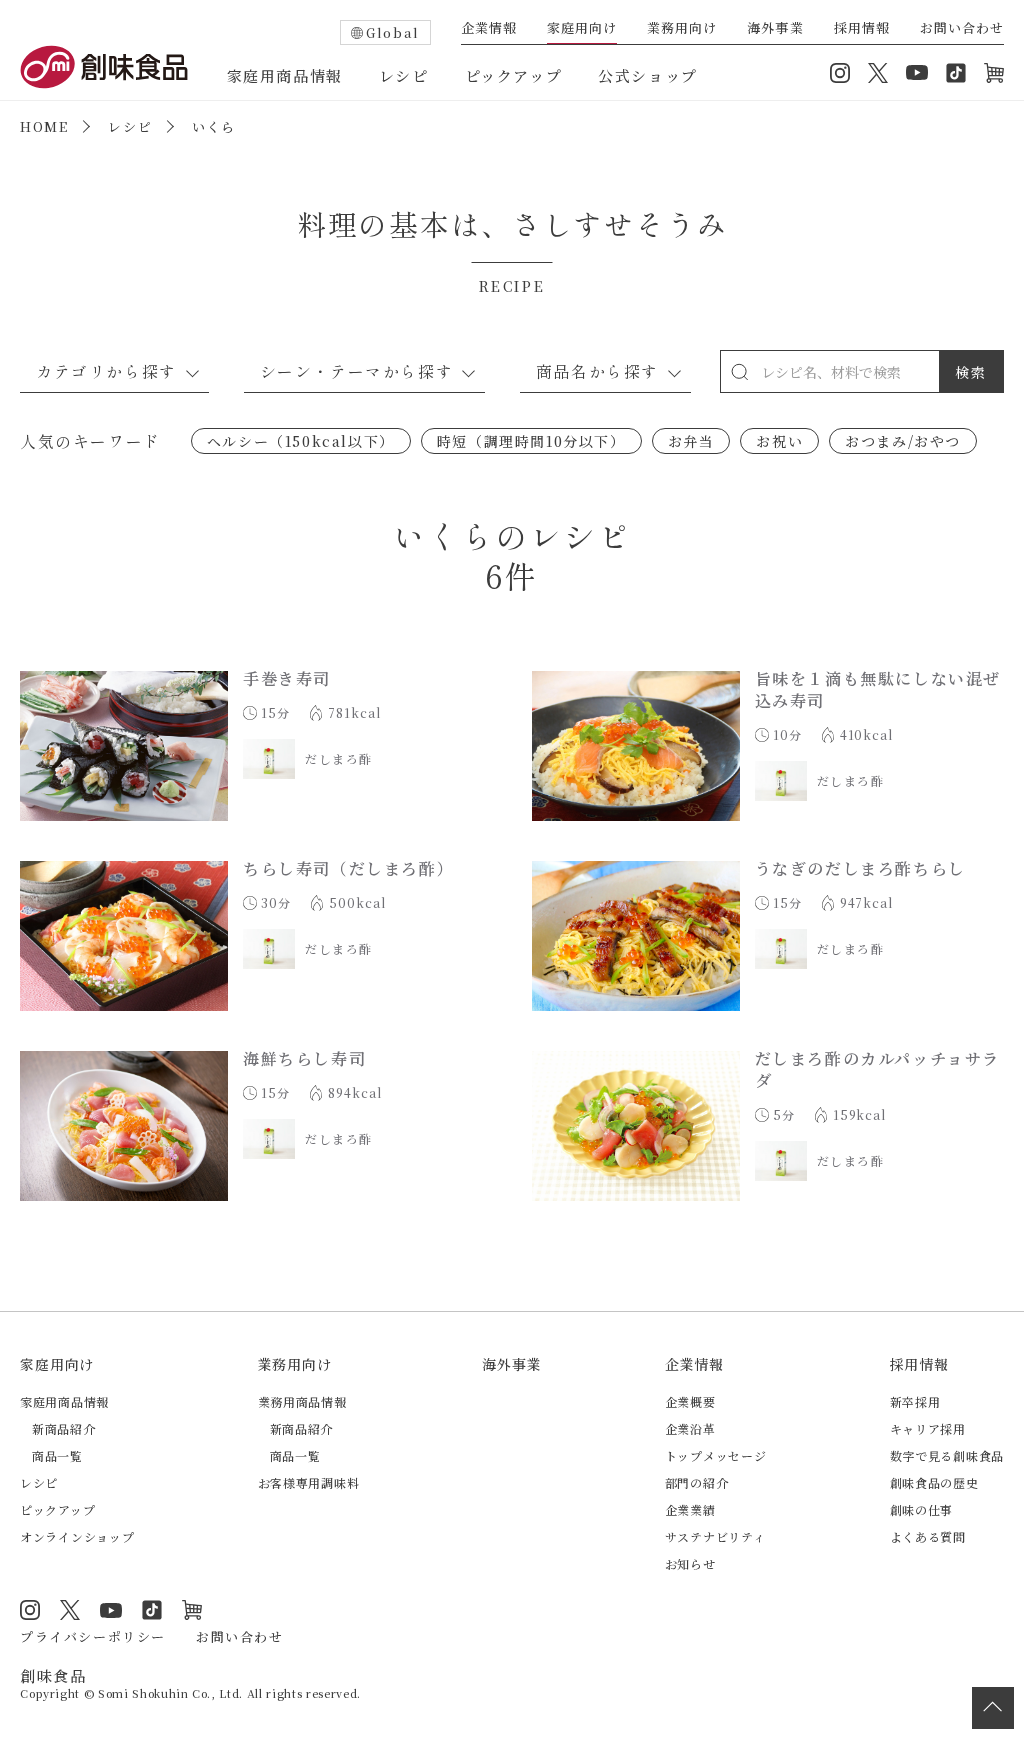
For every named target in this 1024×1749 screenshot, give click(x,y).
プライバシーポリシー (93, 1636)
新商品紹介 (64, 1428)
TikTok (956, 73)
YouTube (917, 73)
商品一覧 (57, 1455)
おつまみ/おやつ (903, 441)
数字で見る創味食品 (947, 1455)
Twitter (878, 73)
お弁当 (691, 441)
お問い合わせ (962, 29)
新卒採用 (915, 1401)
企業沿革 (690, 1428)
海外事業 (775, 29)
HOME (44, 126)
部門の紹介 (697, 1482)
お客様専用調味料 (309, 1482)
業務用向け (682, 29)
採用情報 (862, 29)
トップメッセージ (716, 1455)
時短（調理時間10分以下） (531, 441)
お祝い (779, 441)
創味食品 (104, 67)
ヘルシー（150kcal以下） (301, 441)
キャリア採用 (928, 1428)
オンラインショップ (994, 73)
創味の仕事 (922, 1509)
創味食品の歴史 (934, 1482)
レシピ (404, 75)
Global (393, 32)
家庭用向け (582, 29)
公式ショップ (648, 75)
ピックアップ (514, 75)
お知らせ (690, 1563)
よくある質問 (928, 1536)
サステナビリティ (715, 1536)
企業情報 (489, 29)
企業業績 (690, 1509)
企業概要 (690, 1401)
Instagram (840, 73)
